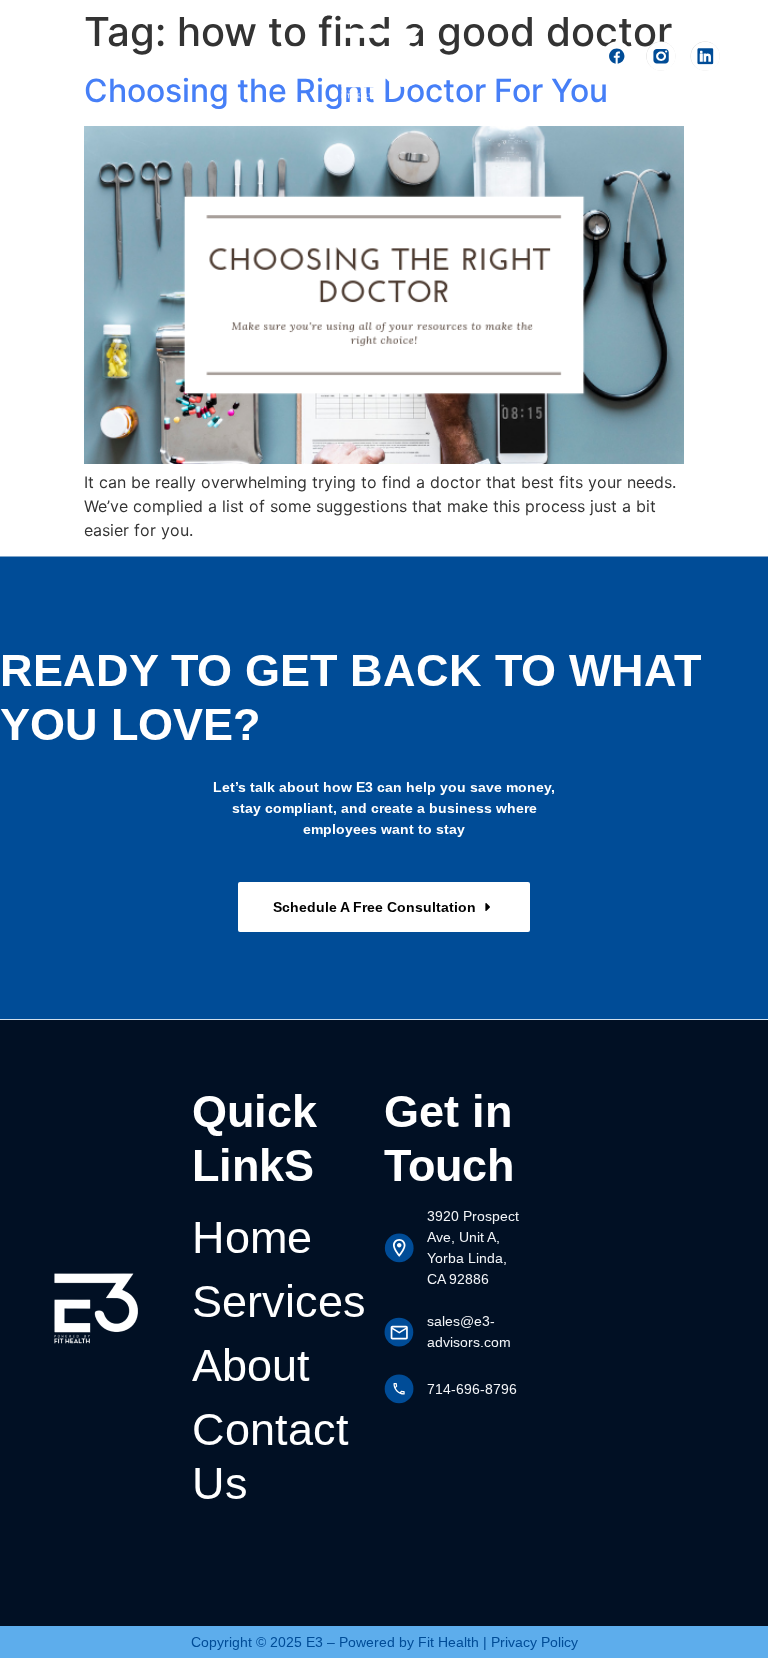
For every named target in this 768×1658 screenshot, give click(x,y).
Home (252, 1237)
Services (279, 1301)
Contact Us (270, 1456)
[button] (296, 58)
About (251, 1365)
